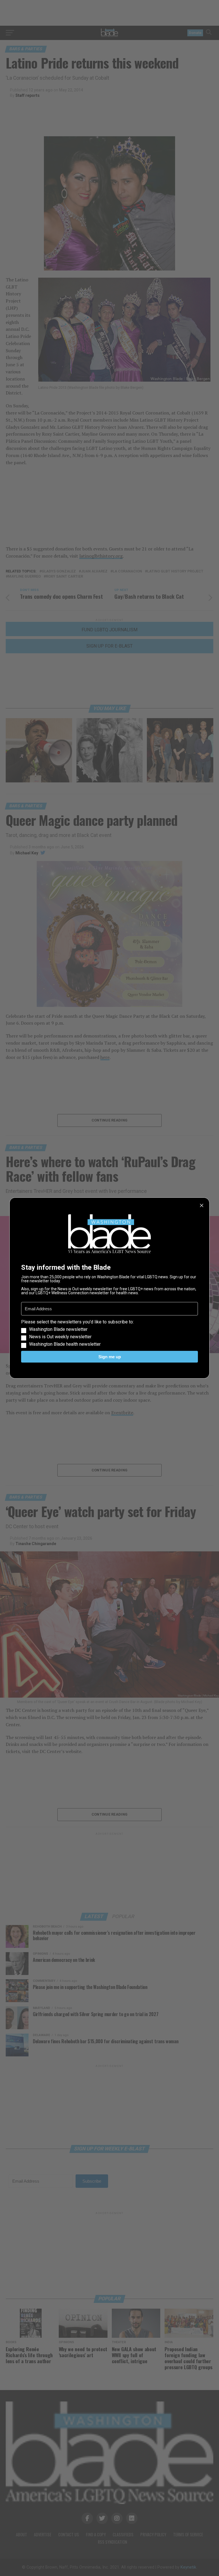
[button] (109, 1333)
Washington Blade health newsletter (65, 1344)
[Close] (202, 1205)
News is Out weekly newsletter (60, 1337)
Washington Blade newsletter (58, 1329)
